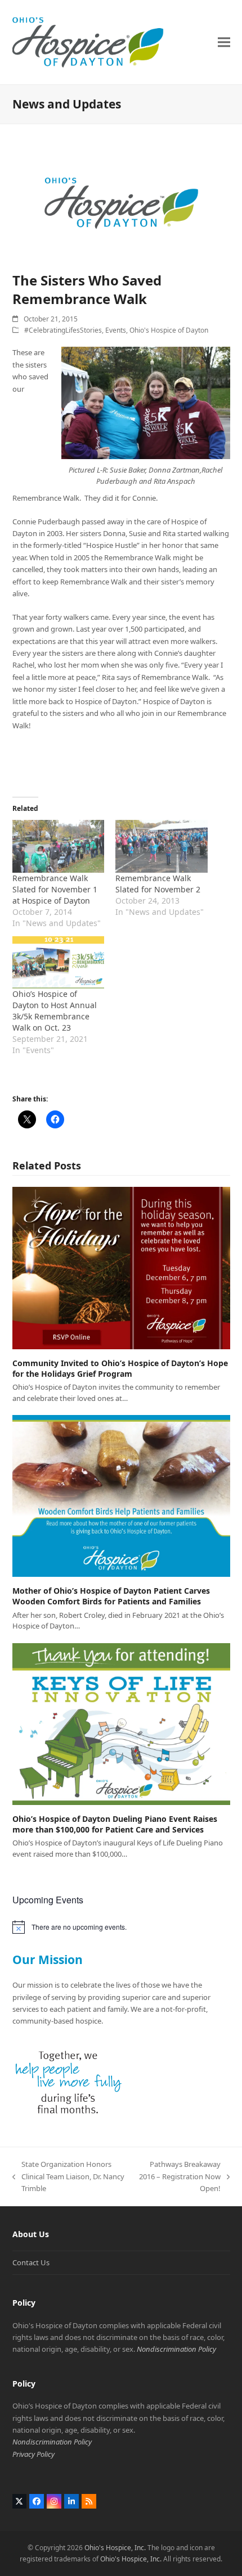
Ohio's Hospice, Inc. (115, 2548)
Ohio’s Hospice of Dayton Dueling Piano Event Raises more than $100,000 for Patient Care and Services (115, 1824)
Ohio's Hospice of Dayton (169, 330)
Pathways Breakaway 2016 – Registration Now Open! (180, 2177)
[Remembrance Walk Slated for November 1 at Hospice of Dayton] (59, 846)
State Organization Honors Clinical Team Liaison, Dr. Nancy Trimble (68, 2177)
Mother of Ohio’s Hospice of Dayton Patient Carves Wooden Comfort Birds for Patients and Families (111, 1596)
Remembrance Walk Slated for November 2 (158, 884)
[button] (224, 42)
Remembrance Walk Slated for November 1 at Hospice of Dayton (55, 889)
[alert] (121, 1927)
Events (116, 330)
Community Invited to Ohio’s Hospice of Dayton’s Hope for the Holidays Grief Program (120, 1368)
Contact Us (31, 2262)
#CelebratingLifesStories (63, 330)
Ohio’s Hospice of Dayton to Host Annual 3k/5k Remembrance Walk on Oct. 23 (55, 1011)
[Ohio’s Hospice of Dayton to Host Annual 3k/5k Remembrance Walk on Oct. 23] (59, 962)
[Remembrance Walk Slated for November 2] (162, 846)
